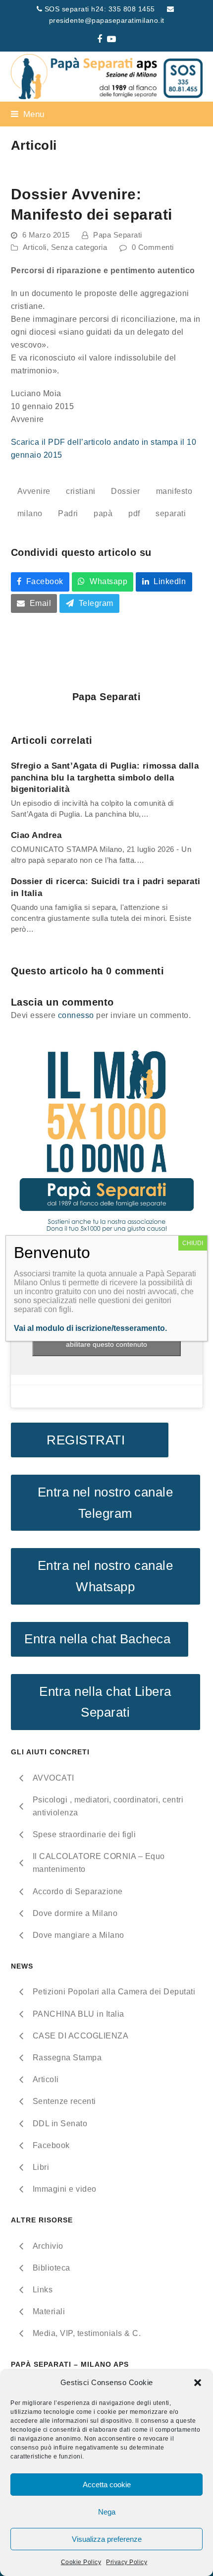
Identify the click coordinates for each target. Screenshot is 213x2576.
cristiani (81, 491)
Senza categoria (79, 247)
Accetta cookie (107, 2485)
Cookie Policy (81, 2562)
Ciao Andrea (36, 835)
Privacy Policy (127, 2562)
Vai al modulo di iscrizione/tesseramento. (90, 1328)
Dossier (126, 491)
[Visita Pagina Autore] (106, 662)
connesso (76, 1015)
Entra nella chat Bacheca (99, 1639)
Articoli (35, 247)
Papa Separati (118, 235)
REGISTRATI (89, 1440)
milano (30, 513)
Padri (68, 513)
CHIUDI (193, 1243)
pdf (134, 513)
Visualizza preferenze (107, 2539)
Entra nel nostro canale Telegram (106, 1503)
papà (103, 513)
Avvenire (34, 491)
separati (171, 513)
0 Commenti (153, 247)
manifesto (174, 491)
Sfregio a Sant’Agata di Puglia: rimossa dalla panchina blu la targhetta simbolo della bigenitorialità (105, 777)
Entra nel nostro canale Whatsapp (106, 1576)
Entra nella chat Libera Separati (105, 1702)
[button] (198, 2383)
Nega (107, 2512)
